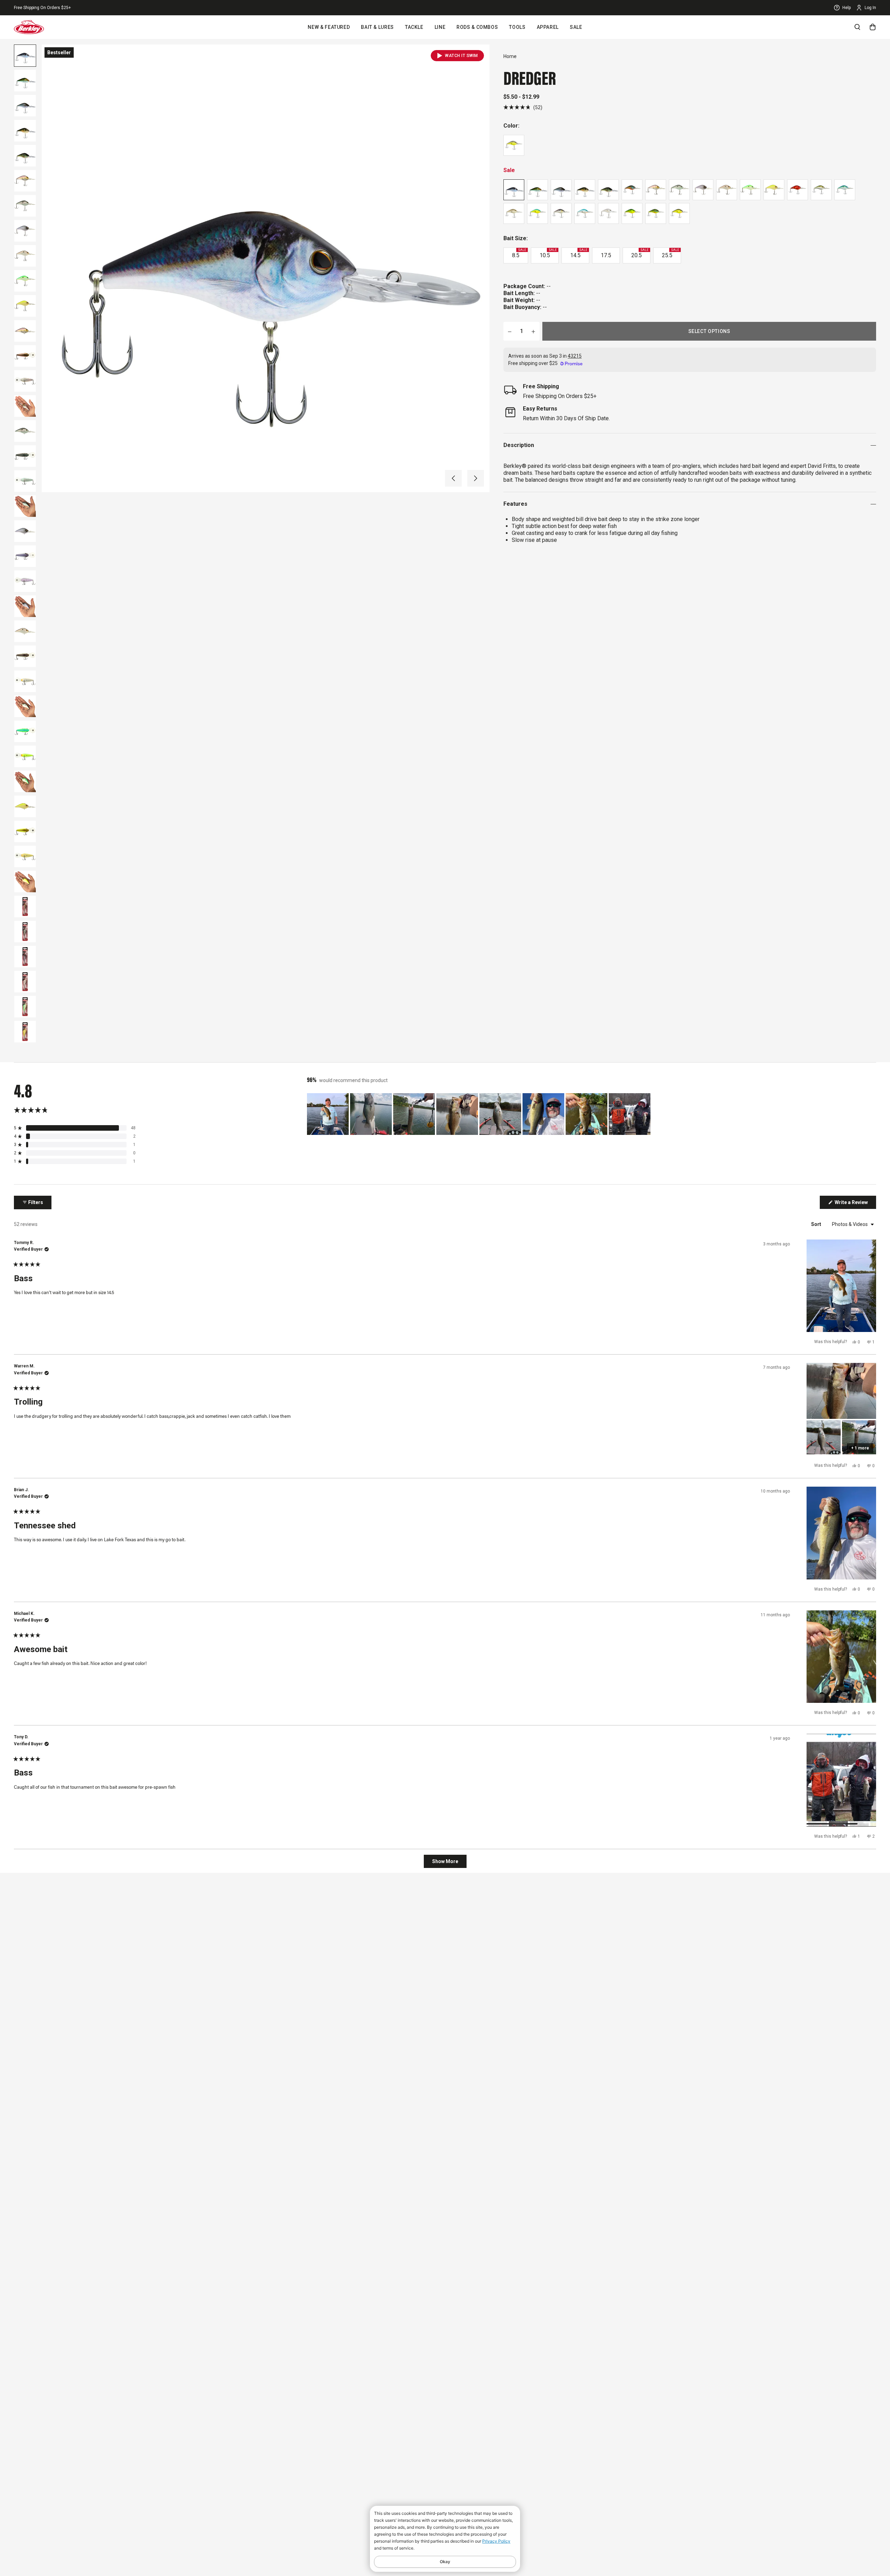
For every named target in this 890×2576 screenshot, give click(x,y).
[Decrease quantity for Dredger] (510, 331)
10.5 (548, 253)
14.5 (579, 253)
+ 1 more (860, 1448)
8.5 (519, 253)
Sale (576, 27)
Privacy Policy (496, 2541)
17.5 (606, 255)
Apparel (548, 27)
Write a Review (855, 1204)
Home (510, 56)
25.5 (670, 253)
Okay (445, 2562)
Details (90, 8)
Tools (517, 27)
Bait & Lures (377, 27)
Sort (817, 1224)
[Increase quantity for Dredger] (533, 331)
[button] (453, 478)
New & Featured (329, 27)
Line (440, 27)
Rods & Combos (477, 27)
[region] (479, 1114)
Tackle (414, 27)
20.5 (640, 253)
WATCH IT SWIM (462, 56)
